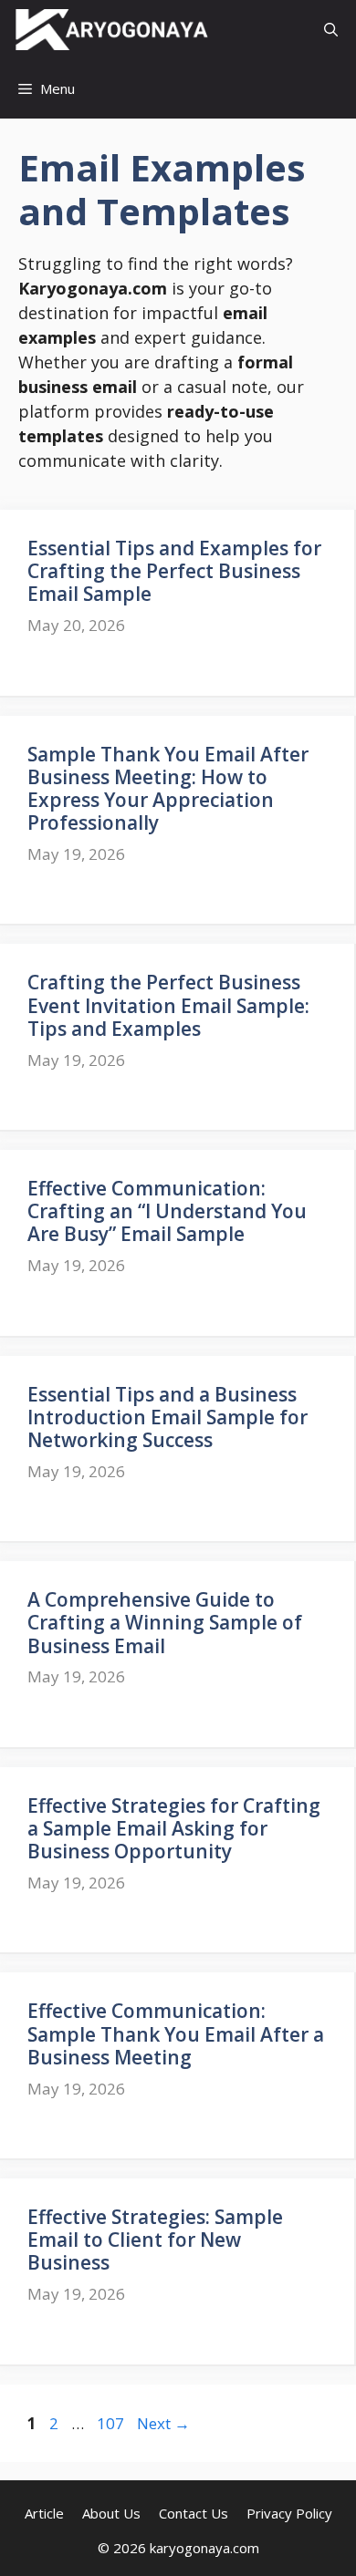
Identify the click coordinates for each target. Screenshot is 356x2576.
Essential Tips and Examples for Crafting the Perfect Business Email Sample (174, 571)
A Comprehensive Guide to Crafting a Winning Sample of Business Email (165, 1622)
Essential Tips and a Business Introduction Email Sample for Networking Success (168, 1417)
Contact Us (194, 2513)
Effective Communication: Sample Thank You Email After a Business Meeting (176, 2033)
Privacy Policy (289, 2513)
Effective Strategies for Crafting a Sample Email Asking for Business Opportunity (174, 1828)
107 (112, 2423)
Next (163, 2423)
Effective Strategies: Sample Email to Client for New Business (155, 2240)
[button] (331, 30)
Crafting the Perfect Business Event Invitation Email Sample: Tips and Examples (168, 1005)
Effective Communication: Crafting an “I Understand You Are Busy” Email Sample (167, 1211)
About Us (111, 2513)
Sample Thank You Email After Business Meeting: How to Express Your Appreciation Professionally (168, 789)
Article (44, 2513)
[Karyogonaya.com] (112, 30)
